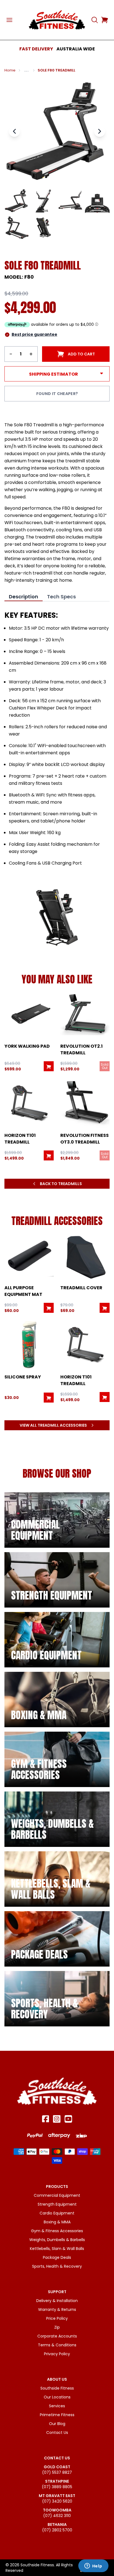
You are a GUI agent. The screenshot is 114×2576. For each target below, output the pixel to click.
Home (10, 70)
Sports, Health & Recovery (57, 2266)
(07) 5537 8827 (57, 2472)
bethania (57, 2524)
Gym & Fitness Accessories (57, 2231)
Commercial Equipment (57, 2195)
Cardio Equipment (57, 2213)
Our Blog (57, 2424)
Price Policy (57, 2318)
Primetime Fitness (57, 2415)
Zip (57, 2327)
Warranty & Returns (57, 2310)
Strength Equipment (57, 2204)
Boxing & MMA (57, 2222)
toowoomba (57, 2510)
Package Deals (57, 2257)
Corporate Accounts (57, 2336)
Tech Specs (61, 597)
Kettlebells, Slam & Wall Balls (57, 2249)
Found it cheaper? (57, 394)
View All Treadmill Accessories (53, 1425)
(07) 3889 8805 (57, 2487)
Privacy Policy (57, 2354)
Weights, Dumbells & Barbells (57, 2240)
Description (24, 597)
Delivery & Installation (57, 2301)
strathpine (57, 2481)
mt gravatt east (57, 2496)
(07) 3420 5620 (57, 2501)
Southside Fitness (57, 2388)
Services (57, 2406)
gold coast (57, 2467)
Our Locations (57, 2397)
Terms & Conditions (57, 2345)
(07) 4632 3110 (57, 2516)
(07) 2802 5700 (57, 2530)
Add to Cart (81, 354)
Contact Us (57, 2433)
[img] (57, 1520)
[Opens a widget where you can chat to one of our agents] (93, 2566)
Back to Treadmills (61, 1184)
